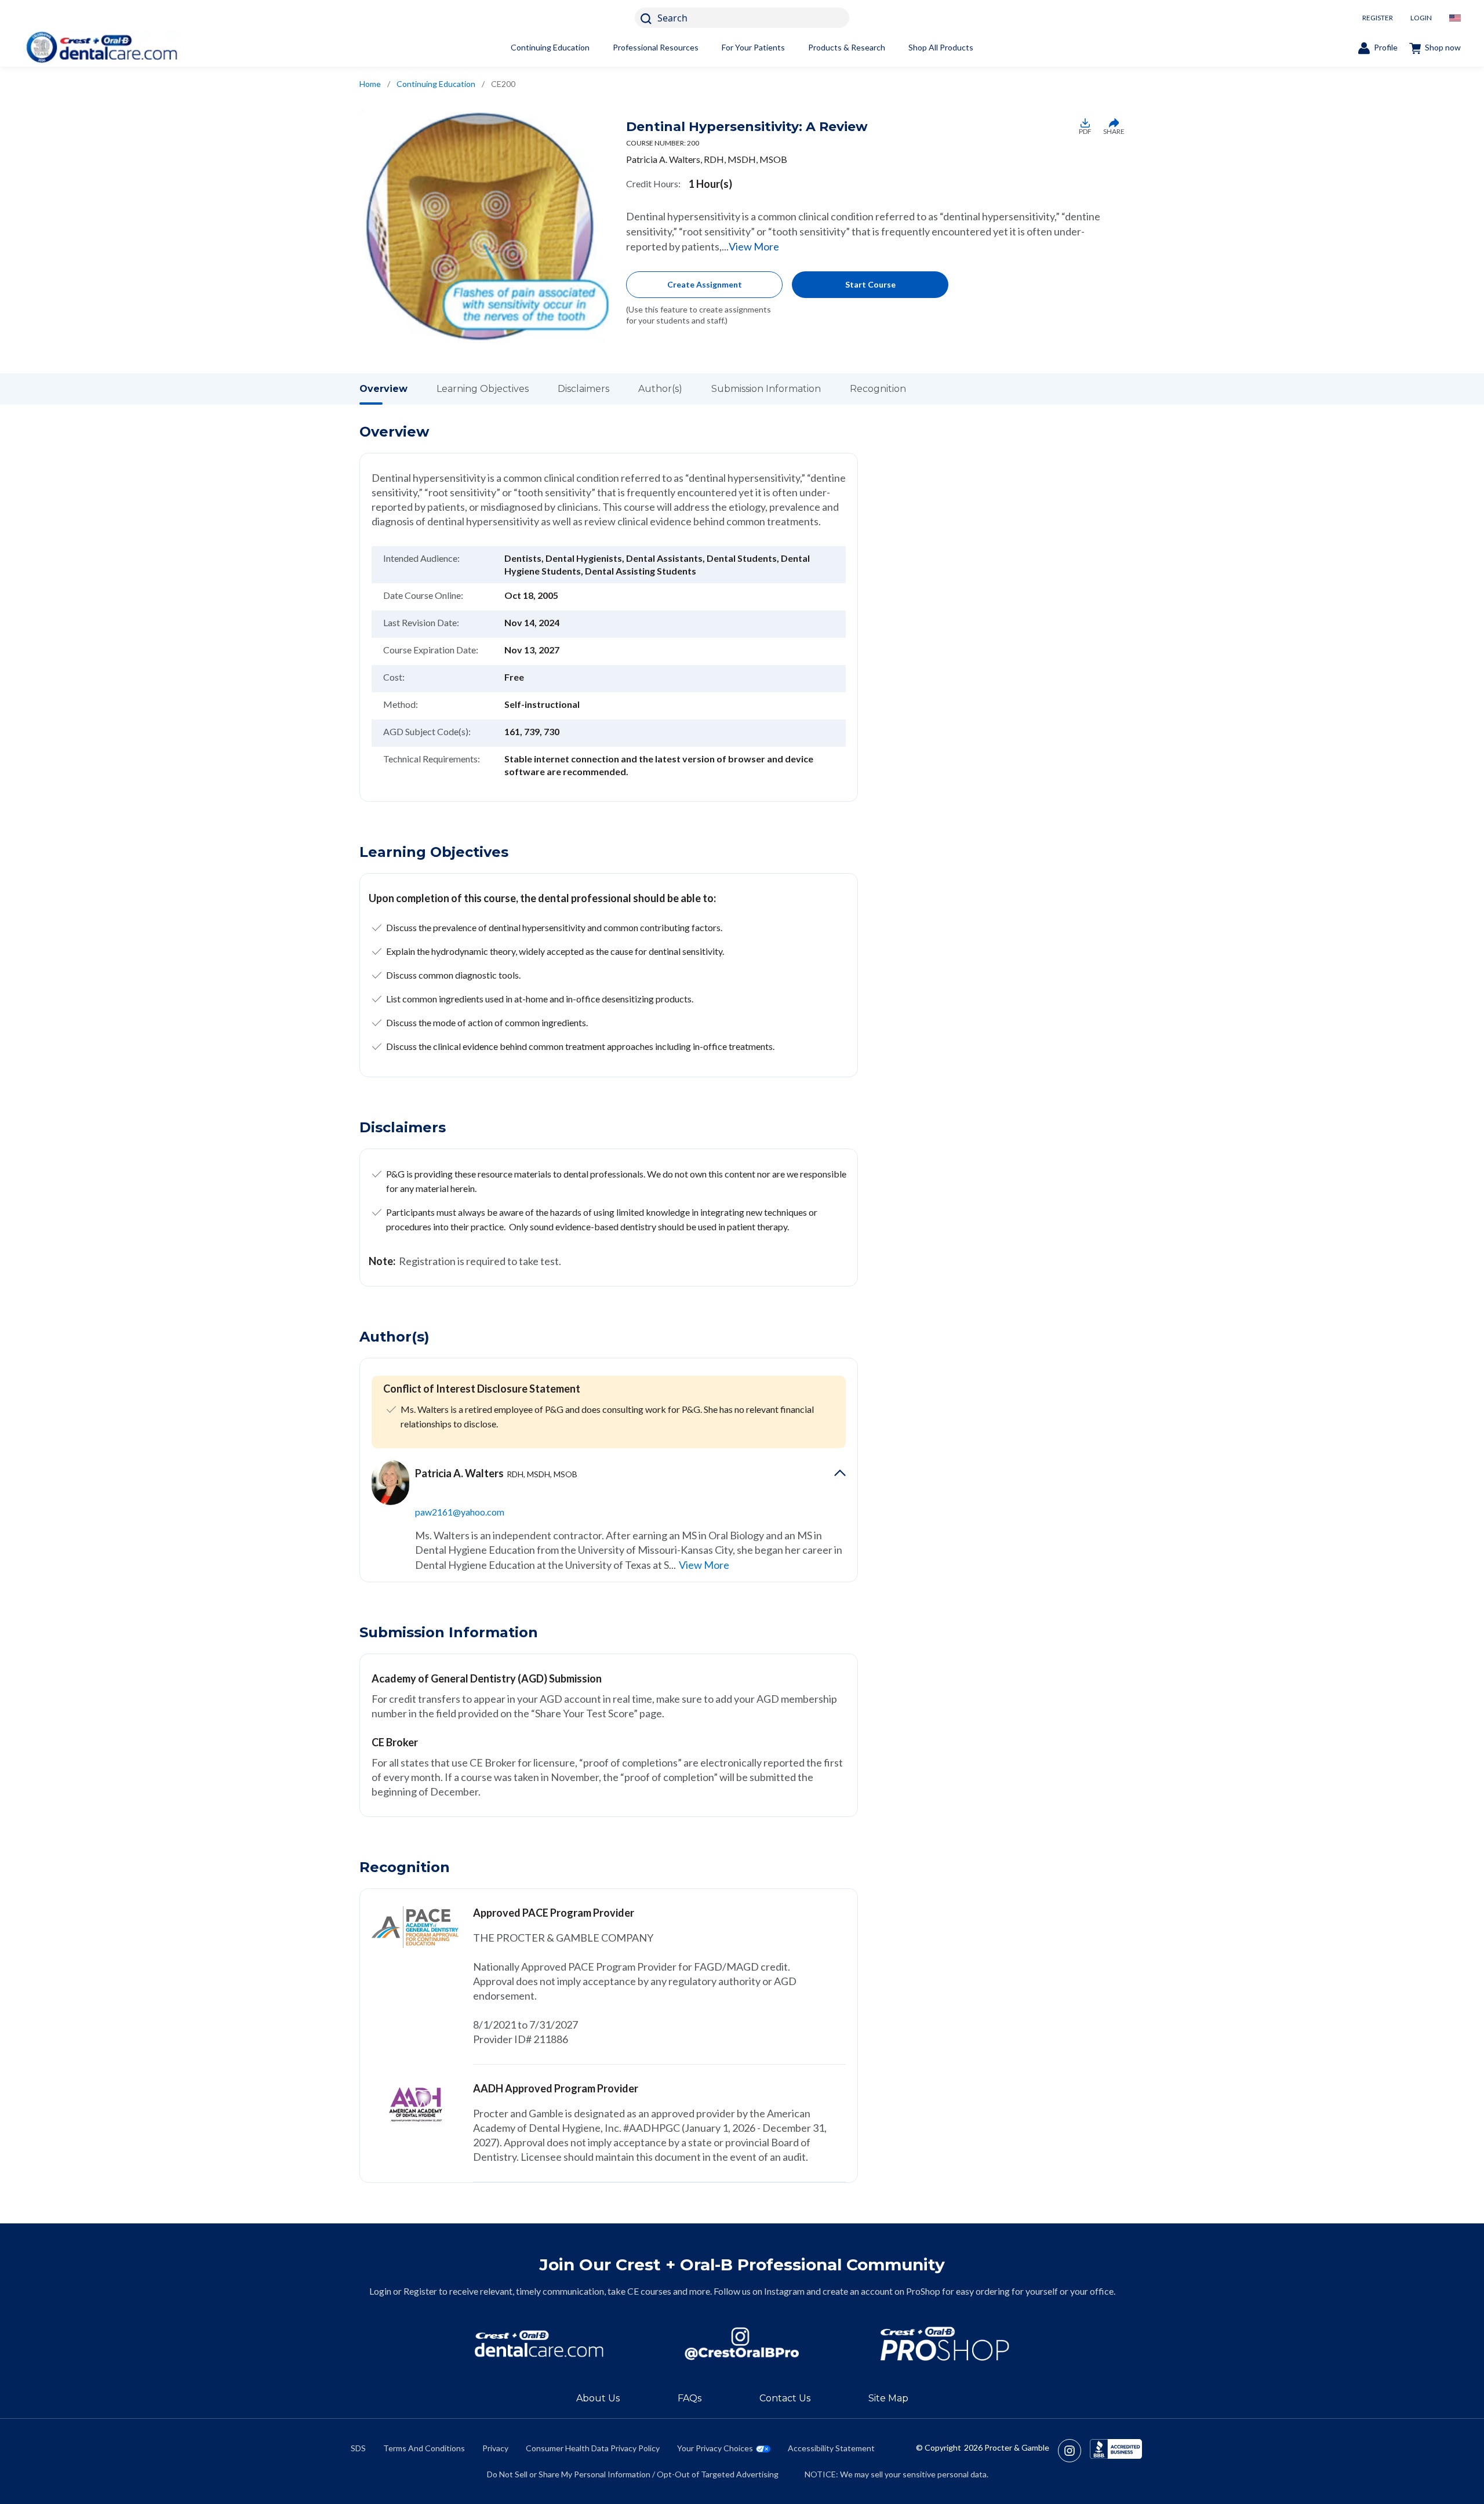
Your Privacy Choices (715, 2448)
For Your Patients (753, 47)
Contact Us (785, 2398)
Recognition (878, 389)
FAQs (690, 2398)
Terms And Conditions (424, 2448)
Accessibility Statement (831, 2448)
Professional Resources (656, 47)
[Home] (101, 47)
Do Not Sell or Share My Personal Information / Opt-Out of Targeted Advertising (633, 2474)
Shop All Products (941, 47)
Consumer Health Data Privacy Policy (593, 2448)
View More (754, 246)
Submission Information (766, 389)
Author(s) (660, 389)
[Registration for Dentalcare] (539, 2344)
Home (370, 84)
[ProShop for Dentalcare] (945, 2344)
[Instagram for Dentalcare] (742, 2344)
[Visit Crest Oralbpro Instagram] (1074, 2451)
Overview (383, 389)
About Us (598, 2398)
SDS (358, 2448)
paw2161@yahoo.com (460, 1512)
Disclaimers (583, 389)
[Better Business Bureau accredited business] (1116, 2451)
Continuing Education (550, 47)
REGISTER (1378, 18)
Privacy (495, 2448)
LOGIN (1421, 18)
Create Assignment (705, 284)
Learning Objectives (483, 389)
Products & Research (847, 47)
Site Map (888, 2398)
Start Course (870, 284)
